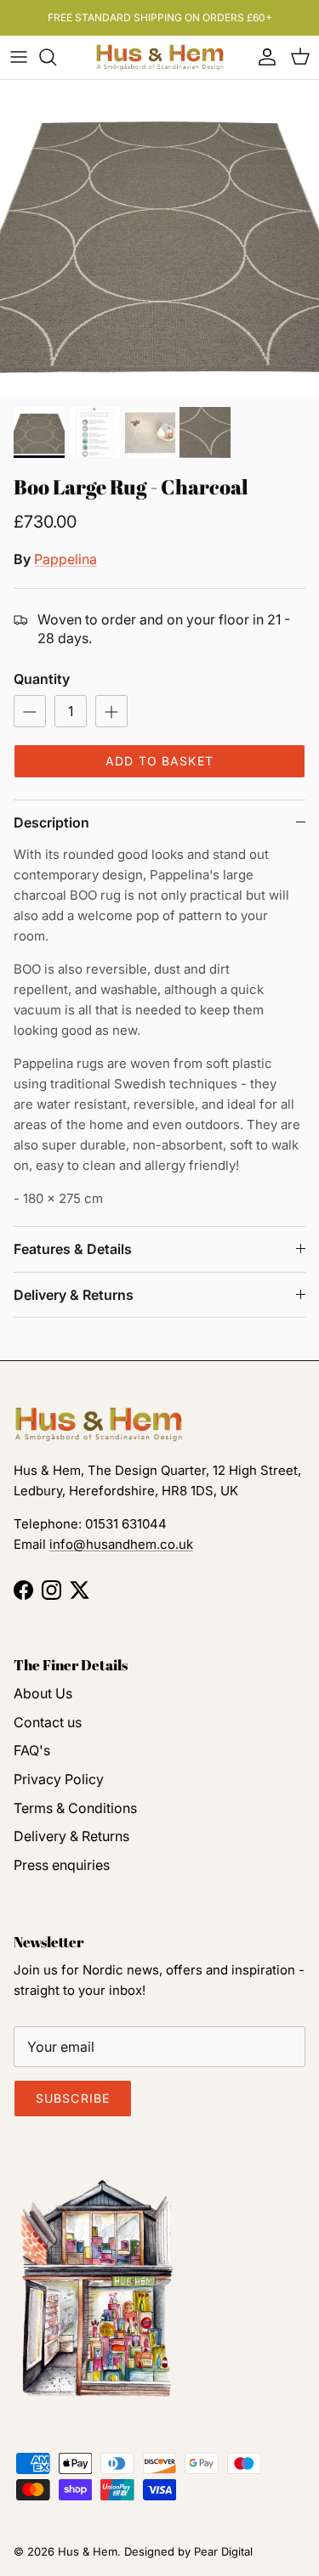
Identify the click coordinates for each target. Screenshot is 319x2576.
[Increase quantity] (111, 711)
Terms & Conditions (75, 1808)
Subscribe (73, 2098)
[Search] (56, 57)
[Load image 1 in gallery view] (159, 239)
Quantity (42, 679)
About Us (43, 1693)
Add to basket (159, 761)
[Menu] (19, 57)
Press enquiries (62, 1865)
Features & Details (73, 1249)
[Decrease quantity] (30, 711)
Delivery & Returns (74, 1295)
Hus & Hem (88, 2551)
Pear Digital (223, 2551)
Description (51, 822)
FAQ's (32, 1750)
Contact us (48, 1722)
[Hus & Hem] (160, 57)
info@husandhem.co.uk (121, 1544)
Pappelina (66, 559)
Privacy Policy (59, 1779)
